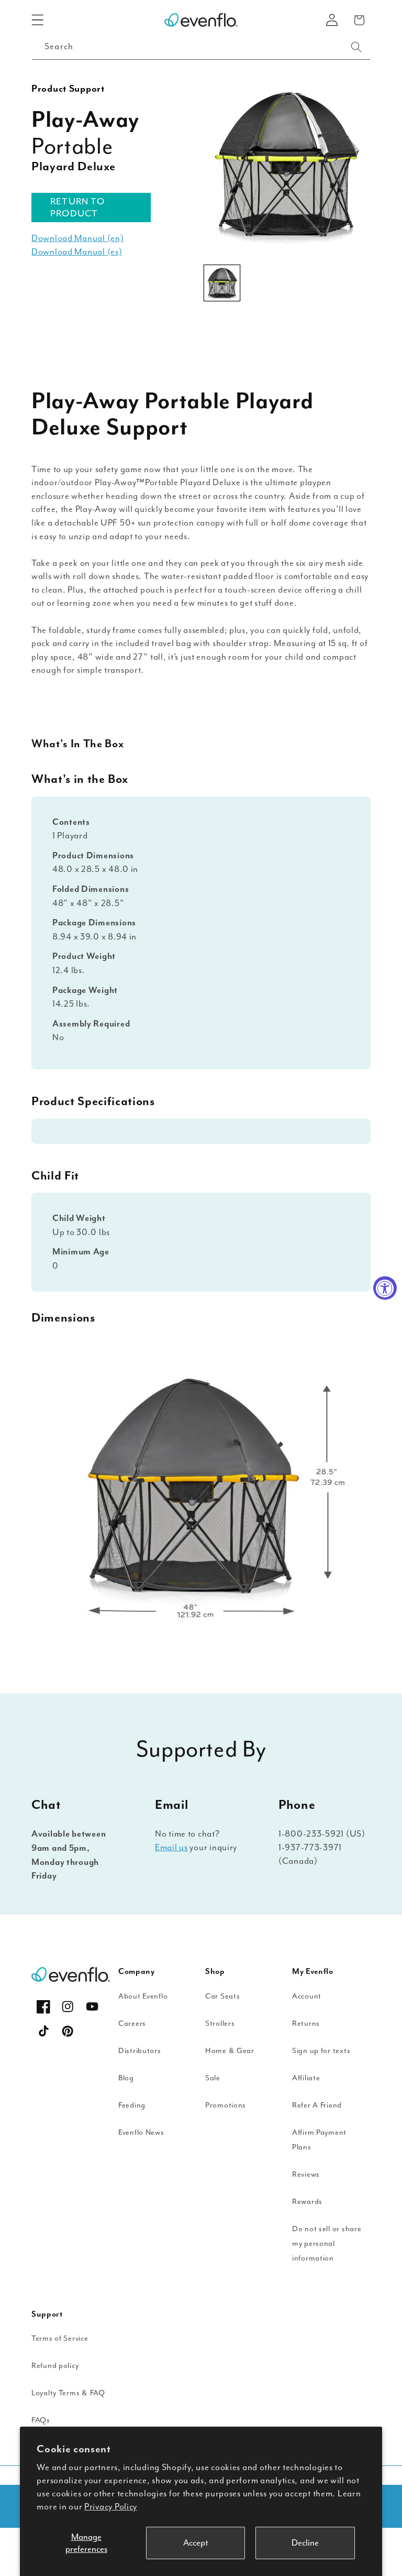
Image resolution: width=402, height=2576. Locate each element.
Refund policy (55, 2366)
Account (307, 1996)
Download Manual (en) (77, 238)
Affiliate (306, 2078)
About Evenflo (143, 1996)
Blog (126, 2078)
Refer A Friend (317, 2105)
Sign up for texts (321, 2051)
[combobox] (201, 47)
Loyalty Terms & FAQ (68, 2393)
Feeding (132, 2105)
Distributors (140, 2051)
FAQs (41, 2420)
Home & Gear (230, 2051)
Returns (306, 2023)
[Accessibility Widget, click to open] (385, 1288)
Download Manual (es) (77, 252)
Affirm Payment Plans (319, 2140)
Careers (132, 2023)
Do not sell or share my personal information (327, 2244)
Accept (196, 2543)
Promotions (226, 2105)
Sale (213, 2078)
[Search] (356, 47)
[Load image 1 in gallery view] (222, 283)
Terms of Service (60, 2338)
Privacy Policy (111, 2507)
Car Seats (222, 1996)
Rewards (307, 2202)
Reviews (306, 2174)
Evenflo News (141, 2132)
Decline (305, 2543)
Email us (171, 1847)
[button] (38, 20)
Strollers (220, 2023)
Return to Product (77, 207)
